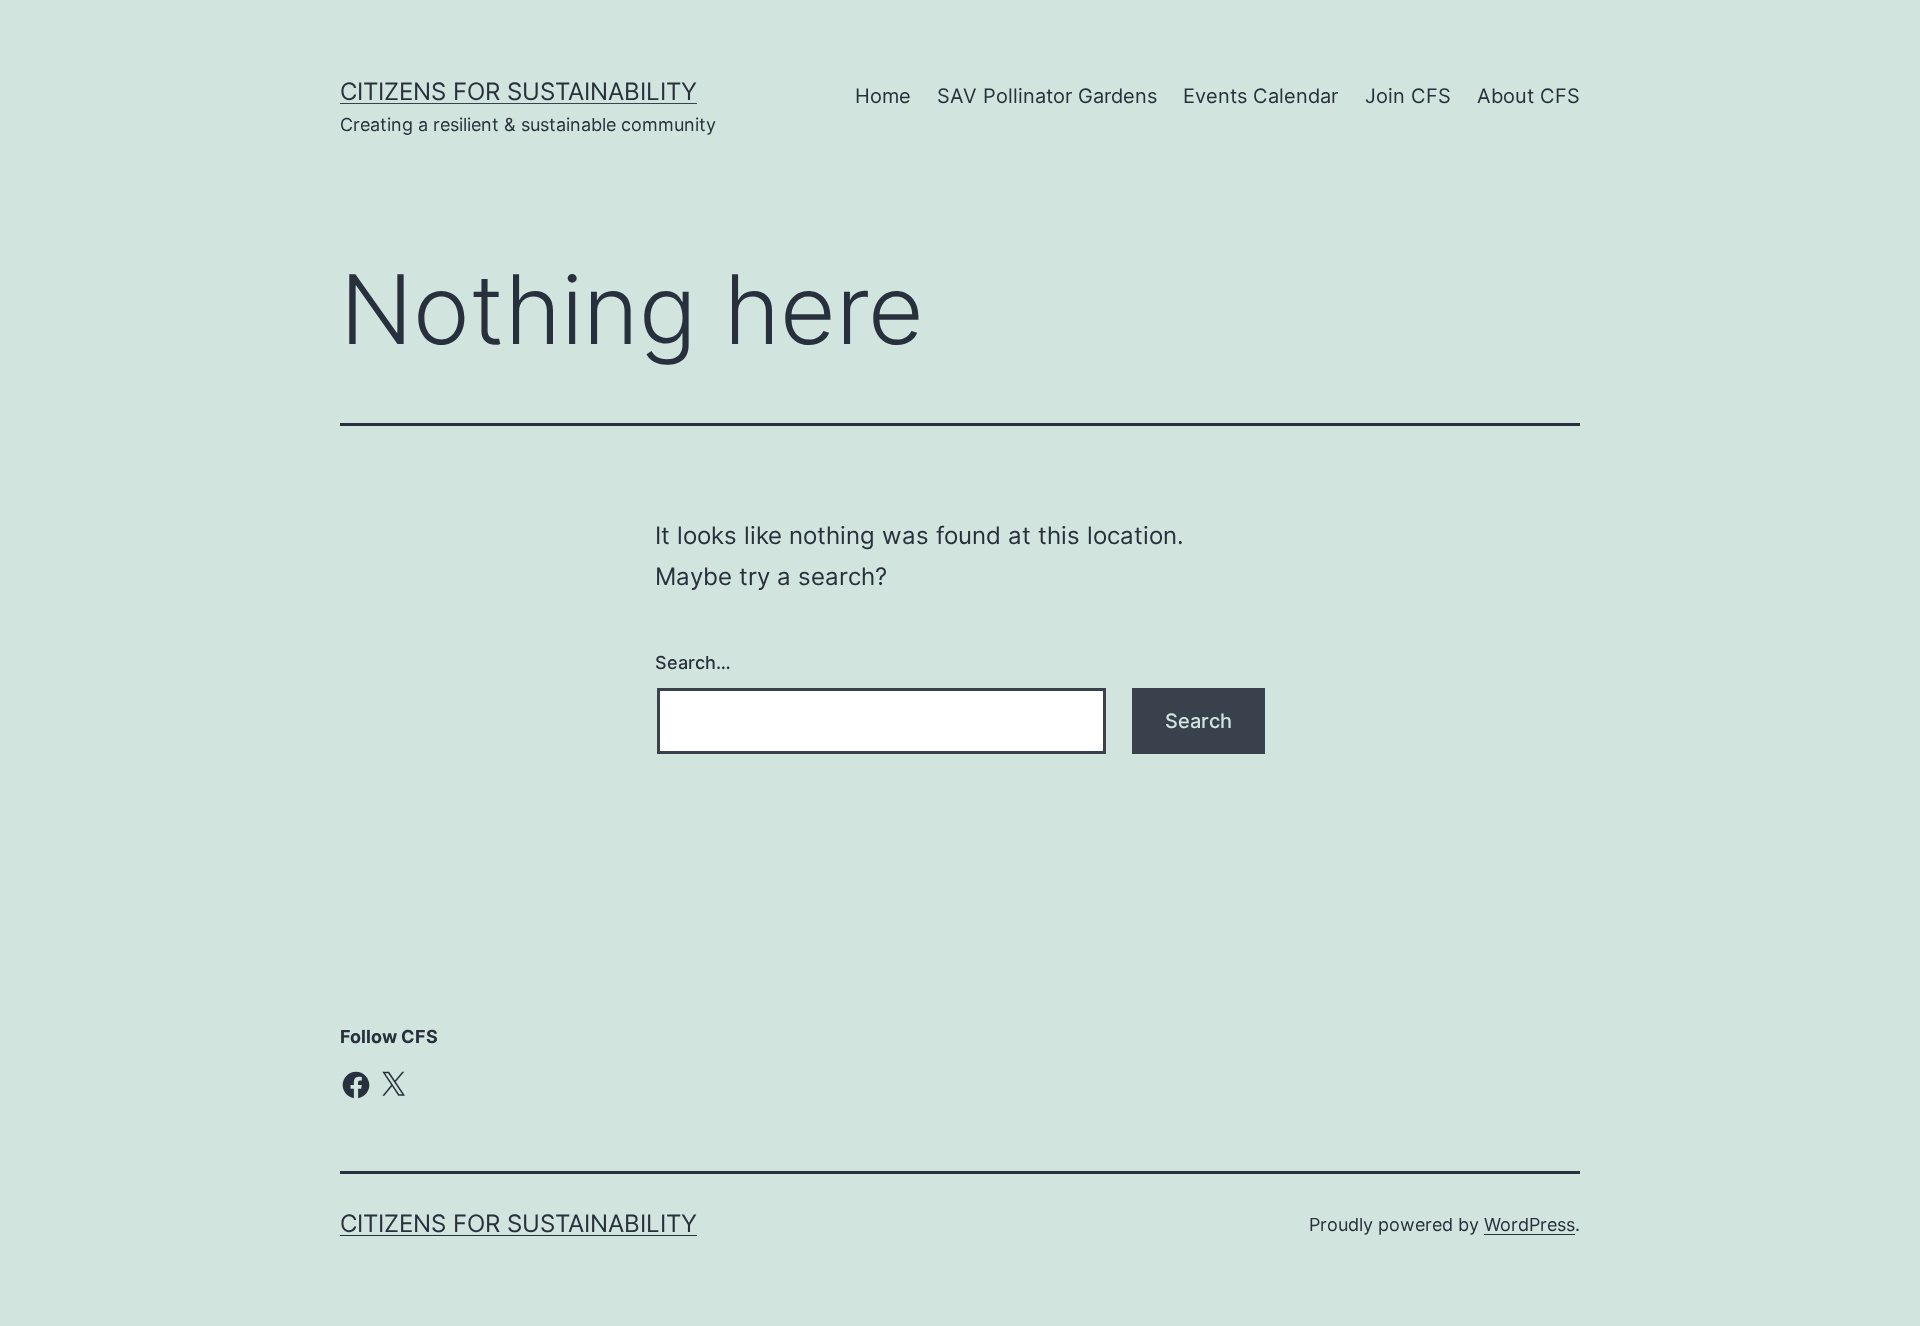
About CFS (1528, 96)
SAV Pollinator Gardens (1047, 96)
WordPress (1529, 1224)
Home (883, 96)
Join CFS (1408, 96)
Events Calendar (1260, 96)
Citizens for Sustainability (518, 91)
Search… (693, 662)
